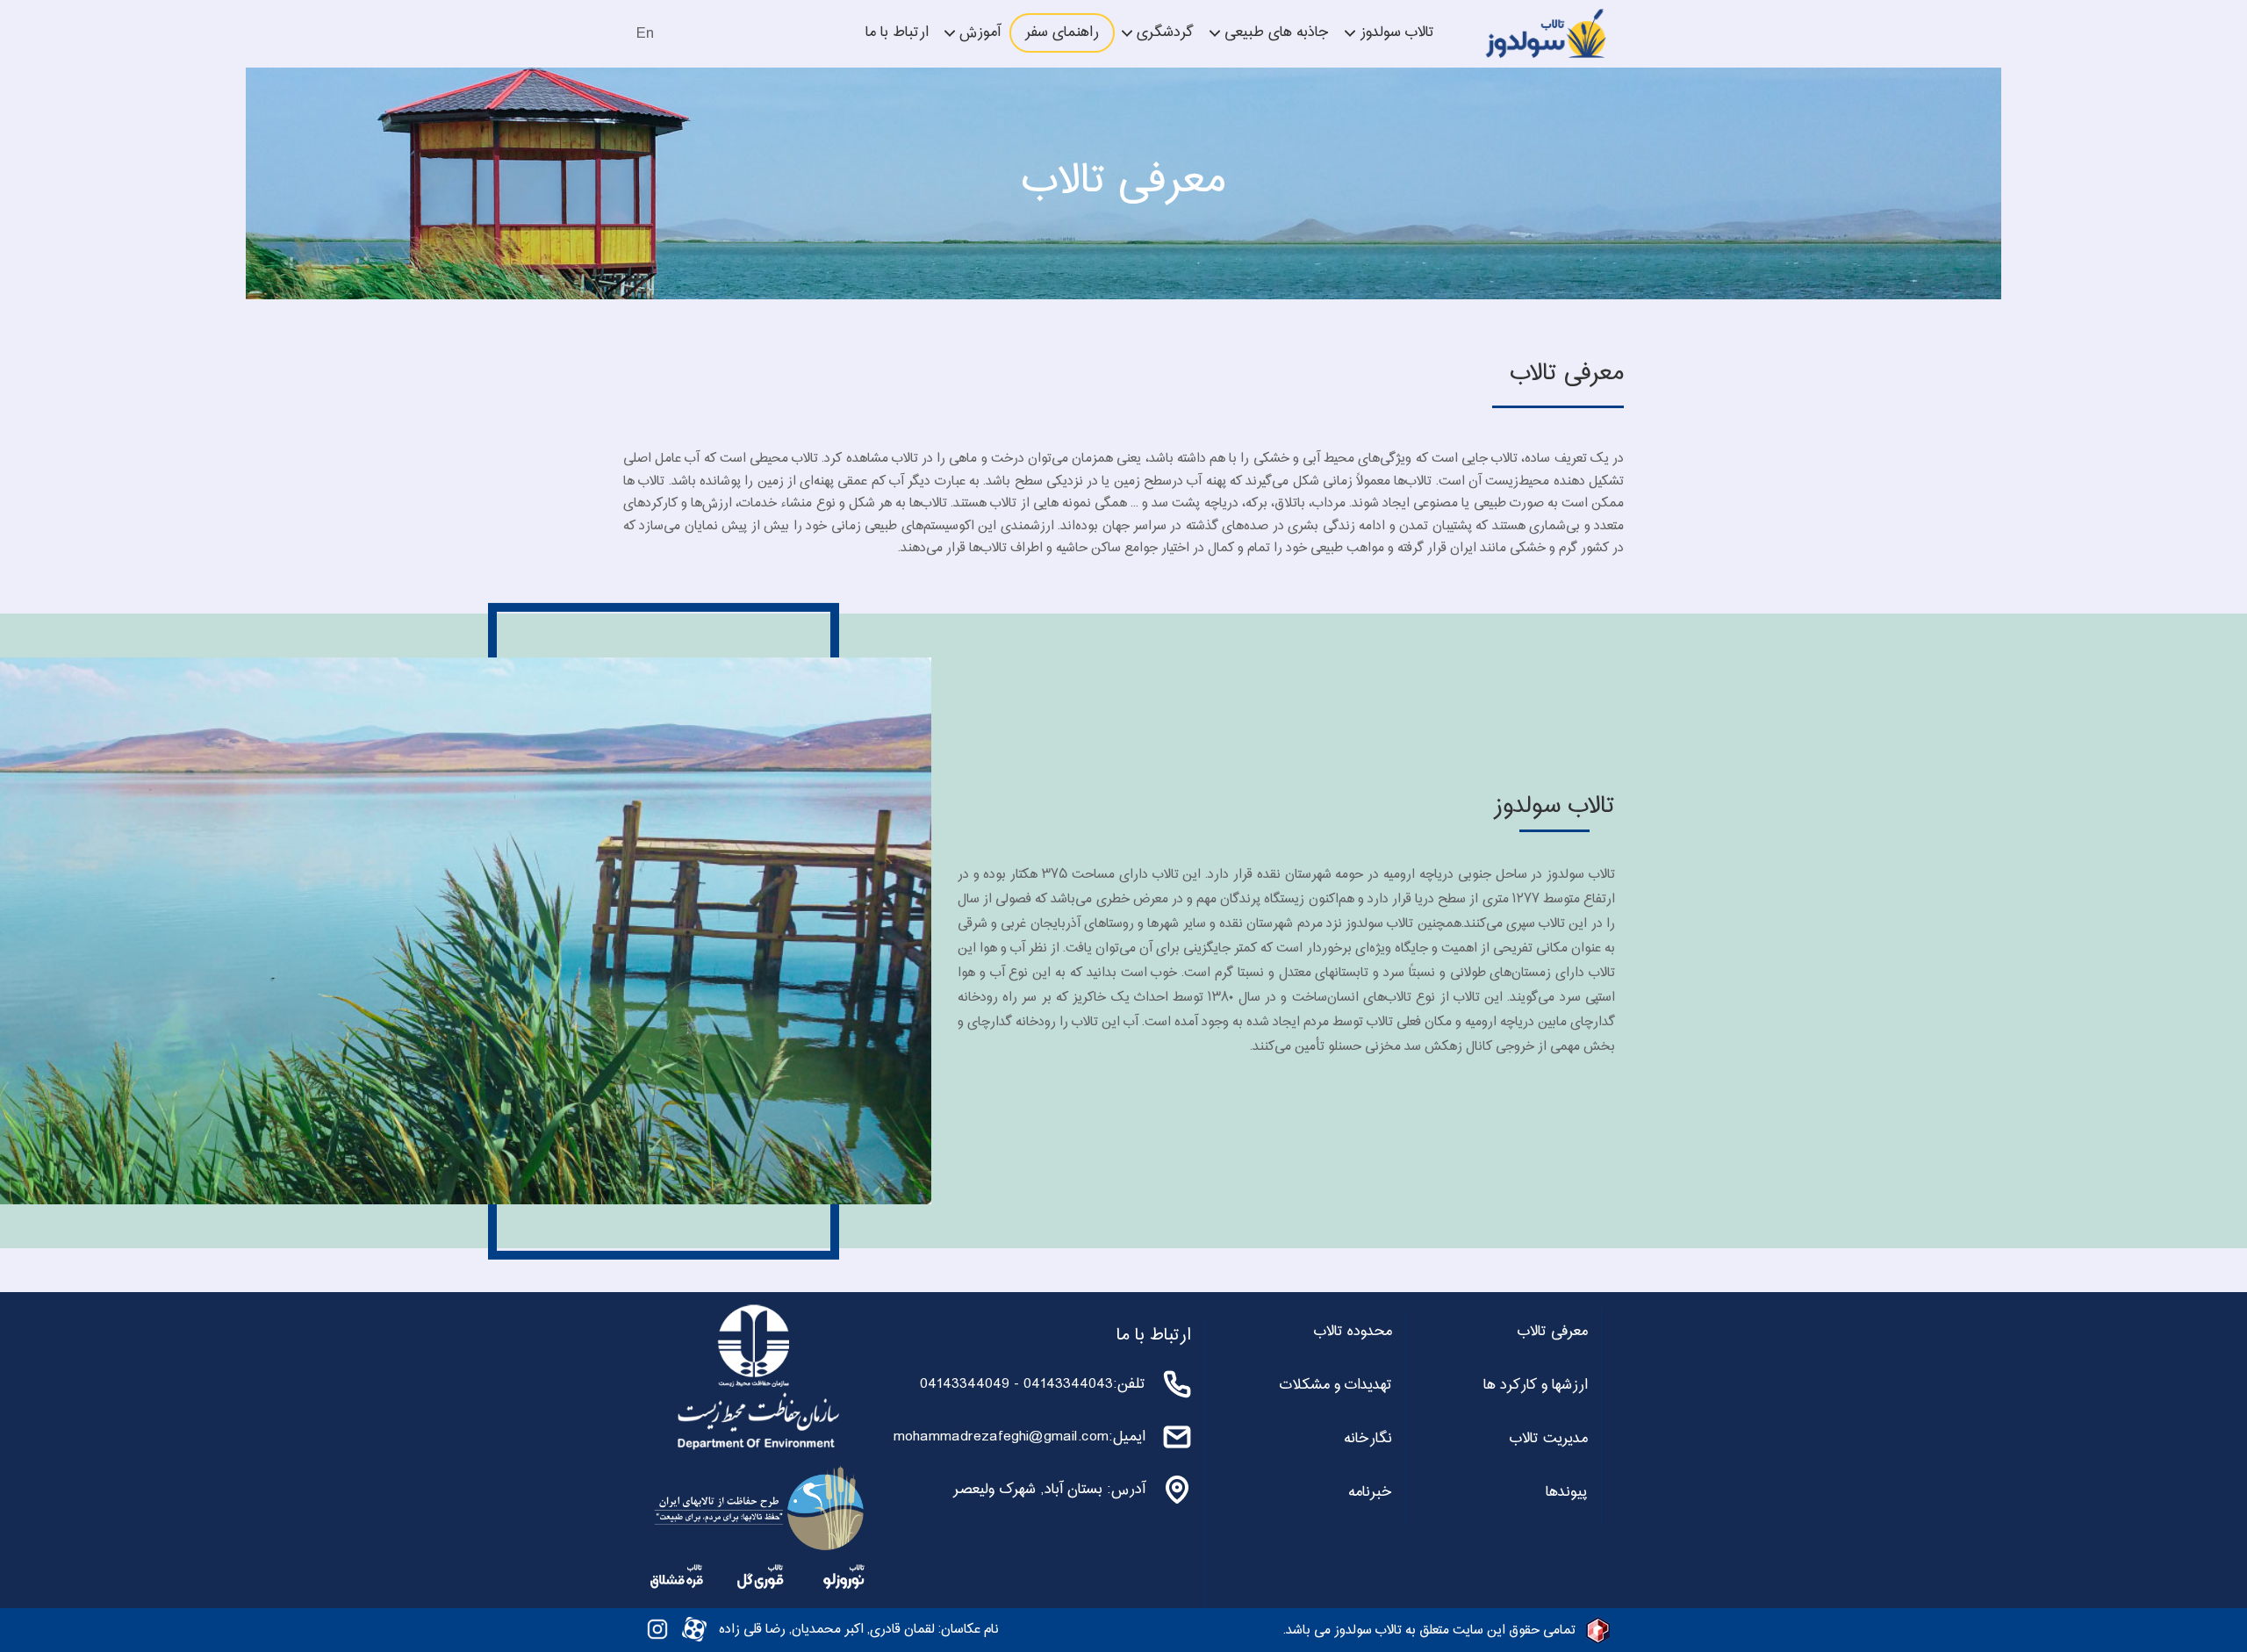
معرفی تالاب (1553, 1332)
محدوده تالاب (1353, 1332)
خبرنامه (1370, 1492)
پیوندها (1567, 1492)
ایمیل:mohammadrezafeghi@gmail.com (1019, 1437)
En (645, 34)
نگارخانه (1368, 1439)
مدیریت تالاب (1549, 1439)
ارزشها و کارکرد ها (1536, 1385)
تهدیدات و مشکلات (1336, 1385)
